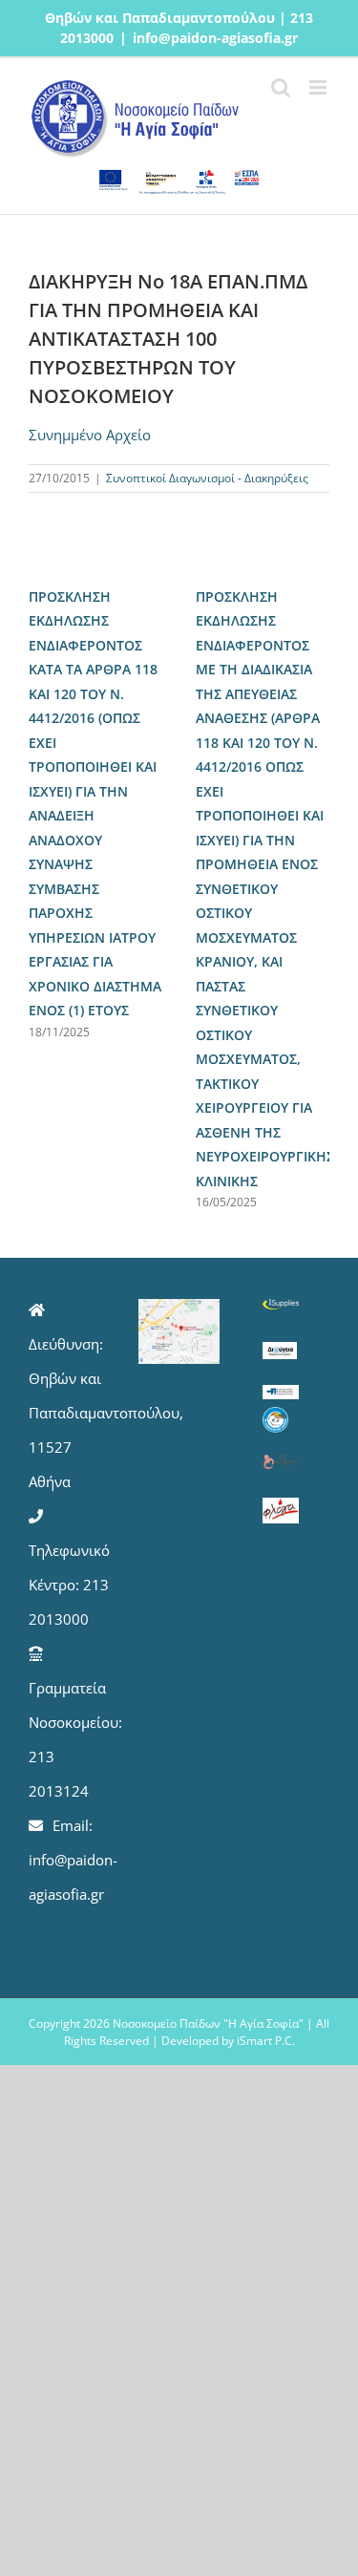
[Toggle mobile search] (281, 87)
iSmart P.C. (266, 2041)
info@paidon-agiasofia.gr (215, 38)
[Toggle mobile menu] (319, 87)
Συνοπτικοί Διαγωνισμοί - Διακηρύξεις (207, 478)
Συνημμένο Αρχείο (90, 435)
